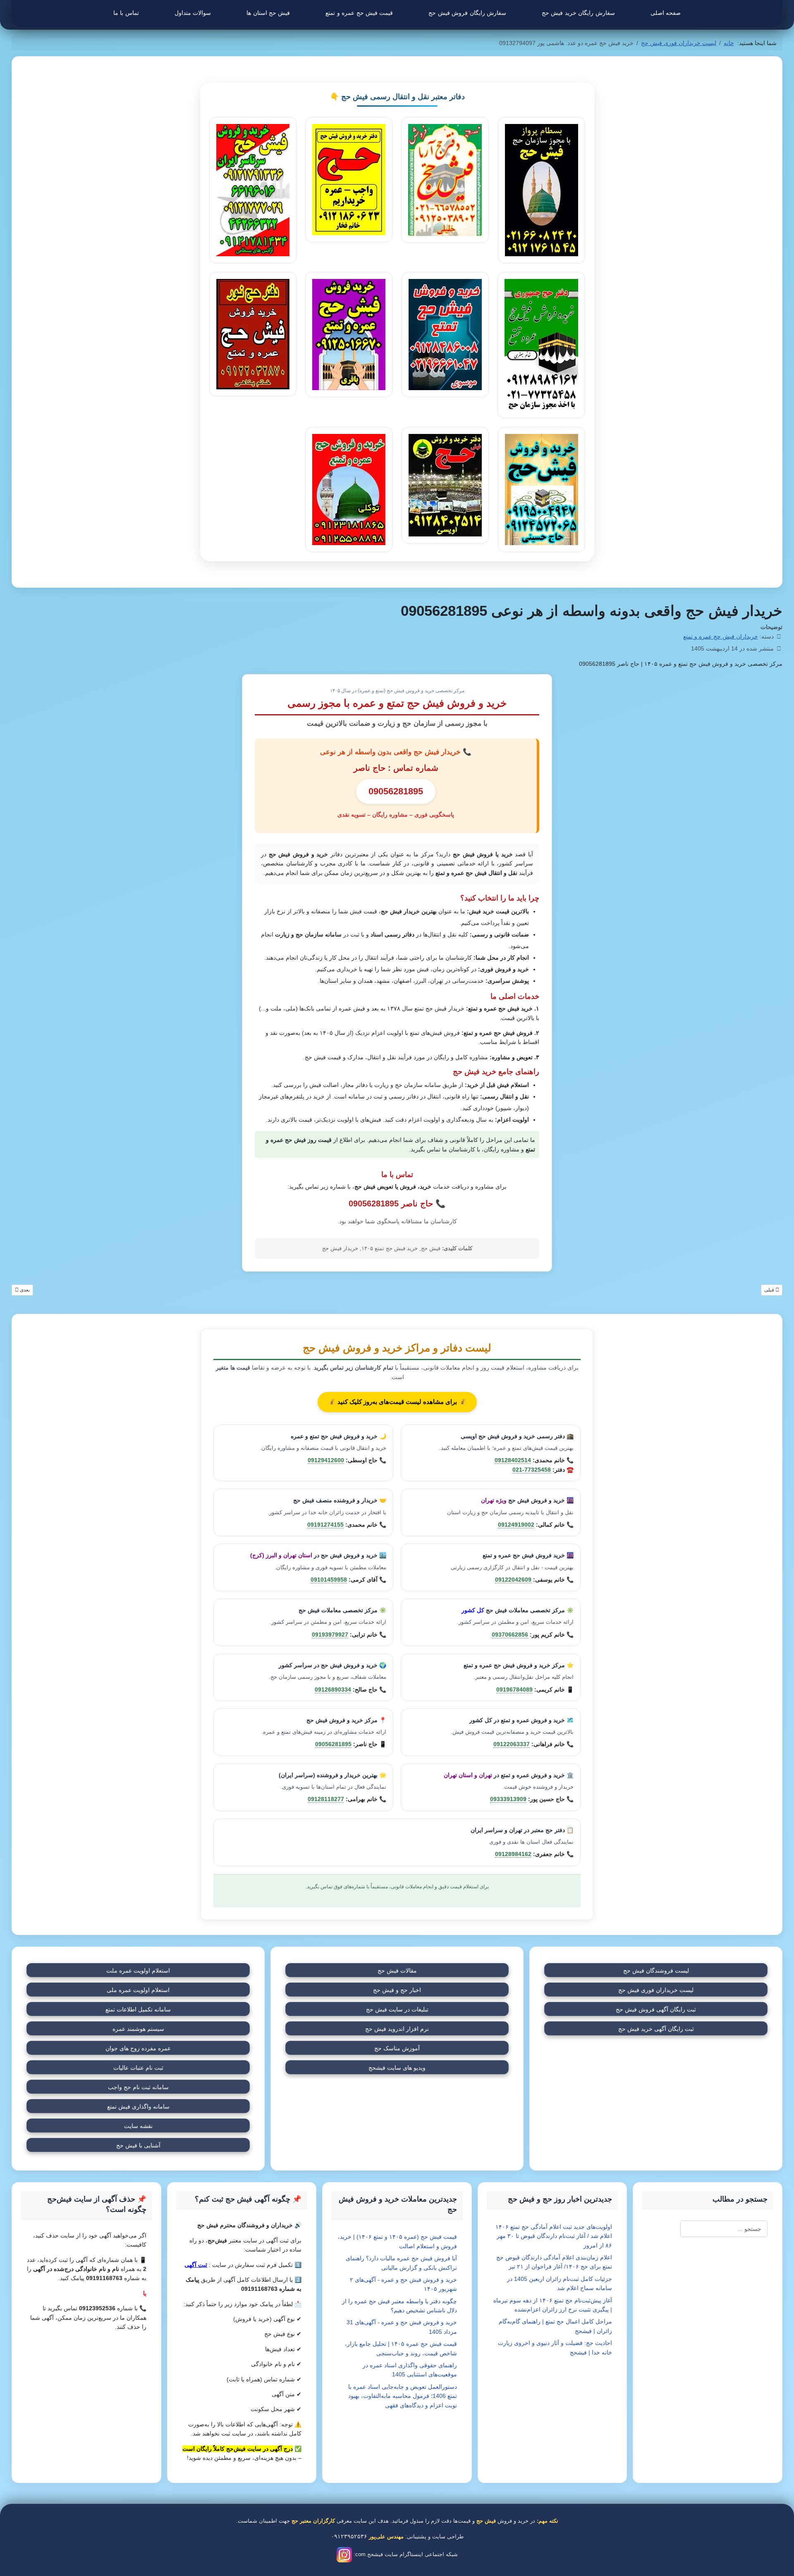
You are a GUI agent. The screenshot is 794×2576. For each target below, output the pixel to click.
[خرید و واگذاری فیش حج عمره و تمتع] (541, 190)
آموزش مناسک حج (397, 2048)
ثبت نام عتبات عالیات (138, 2068)
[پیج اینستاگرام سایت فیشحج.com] (344, 2554)
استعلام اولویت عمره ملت (138, 1971)
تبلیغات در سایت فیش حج (397, 2009)
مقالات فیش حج (397, 1971)
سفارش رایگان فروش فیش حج (467, 13)
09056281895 (374, 1203)
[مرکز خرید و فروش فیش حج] (349, 490)
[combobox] (724, 2229)
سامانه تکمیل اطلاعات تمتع (138, 2009)
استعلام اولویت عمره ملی (138, 1990)
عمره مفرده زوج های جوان (138, 2048)
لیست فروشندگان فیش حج (656, 1971)
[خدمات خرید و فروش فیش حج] (445, 180)
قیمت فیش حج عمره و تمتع (359, 13)
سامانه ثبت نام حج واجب (138, 2087)
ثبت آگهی (196, 2265)
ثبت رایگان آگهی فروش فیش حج (656, 2009)
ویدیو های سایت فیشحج (397, 2068)
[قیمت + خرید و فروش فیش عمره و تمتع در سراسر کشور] (541, 490)
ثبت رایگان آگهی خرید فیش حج (656, 2029)
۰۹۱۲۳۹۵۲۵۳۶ (349, 2536)
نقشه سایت (138, 2126)
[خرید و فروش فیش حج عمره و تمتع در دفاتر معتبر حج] (253, 190)
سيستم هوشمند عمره (138, 2029)
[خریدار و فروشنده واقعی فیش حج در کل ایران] (349, 335)
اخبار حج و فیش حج (397, 1990)
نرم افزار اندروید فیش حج (397, 2029)
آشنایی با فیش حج (138, 2145)
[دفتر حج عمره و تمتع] (541, 345)
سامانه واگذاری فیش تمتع (138, 2107)
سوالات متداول (193, 13)
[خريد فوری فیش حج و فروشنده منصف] (253, 334)
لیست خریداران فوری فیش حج (656, 1990)
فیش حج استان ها (268, 13)
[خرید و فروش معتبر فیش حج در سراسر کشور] (445, 485)
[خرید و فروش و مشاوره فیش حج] (445, 335)
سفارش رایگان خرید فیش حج (578, 13)
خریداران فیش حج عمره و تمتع (721, 636)
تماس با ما (126, 13)
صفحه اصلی (666, 13)
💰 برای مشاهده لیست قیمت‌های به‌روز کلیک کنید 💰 (397, 1402)
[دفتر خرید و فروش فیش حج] (349, 180)
